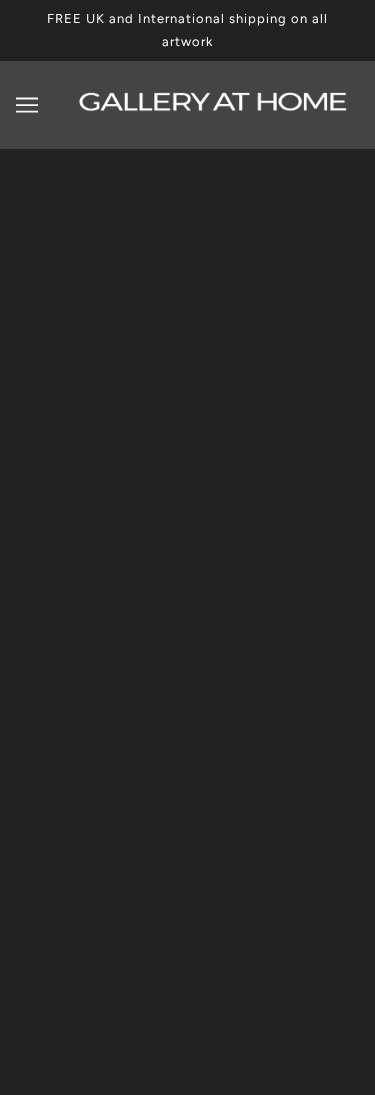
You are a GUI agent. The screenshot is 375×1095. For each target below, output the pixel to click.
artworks (229, 411)
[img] (166, 1048)
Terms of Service (188, 725)
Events (188, 603)
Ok (302, 891)
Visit (187, 573)
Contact (188, 634)
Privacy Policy (187, 695)
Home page (213, 388)
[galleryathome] (213, 107)
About (188, 542)
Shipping (188, 664)
